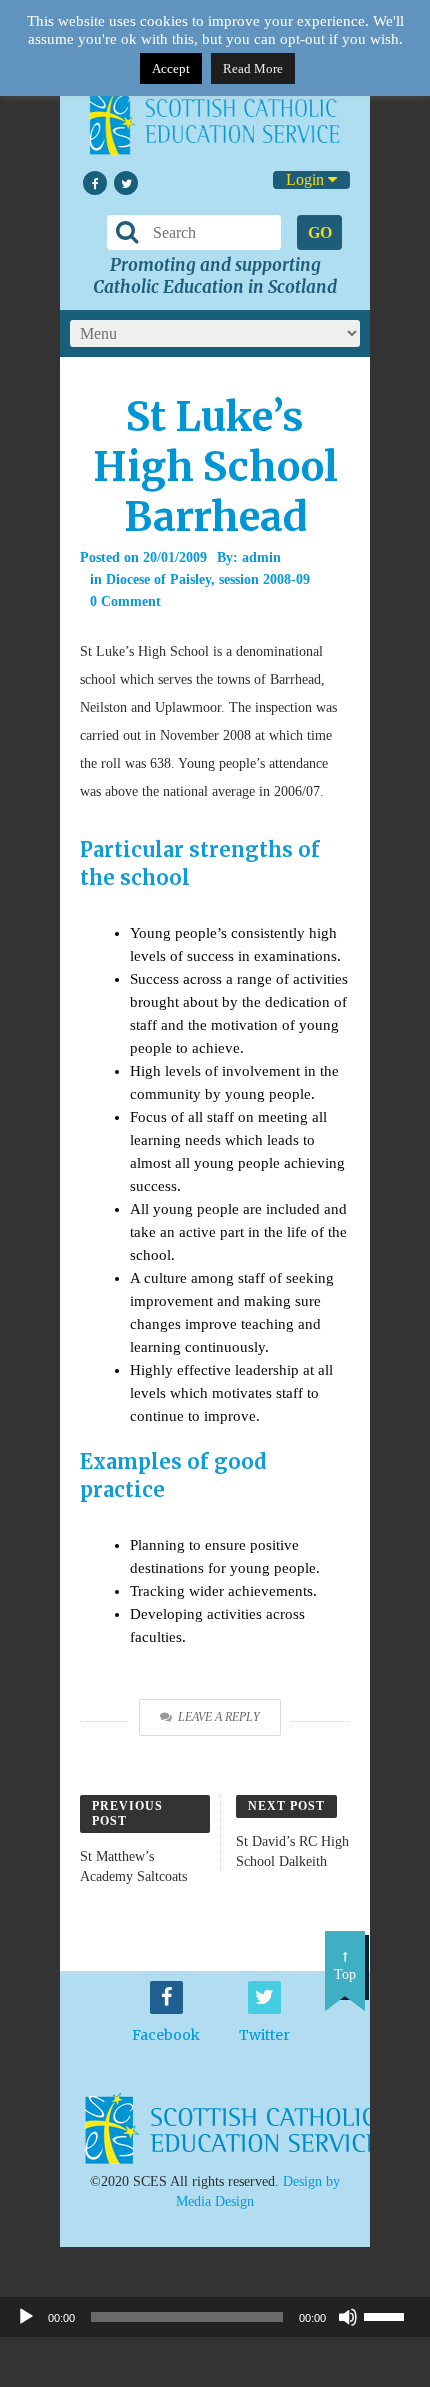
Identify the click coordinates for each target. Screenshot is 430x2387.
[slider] (392, 2315)
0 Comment (125, 601)
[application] (215, 2317)
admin (261, 557)
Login (307, 179)
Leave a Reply (219, 1717)
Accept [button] (171, 68)
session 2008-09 (264, 579)
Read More (253, 68)
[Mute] (348, 2317)
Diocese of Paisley (158, 579)
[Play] (26, 2317)
